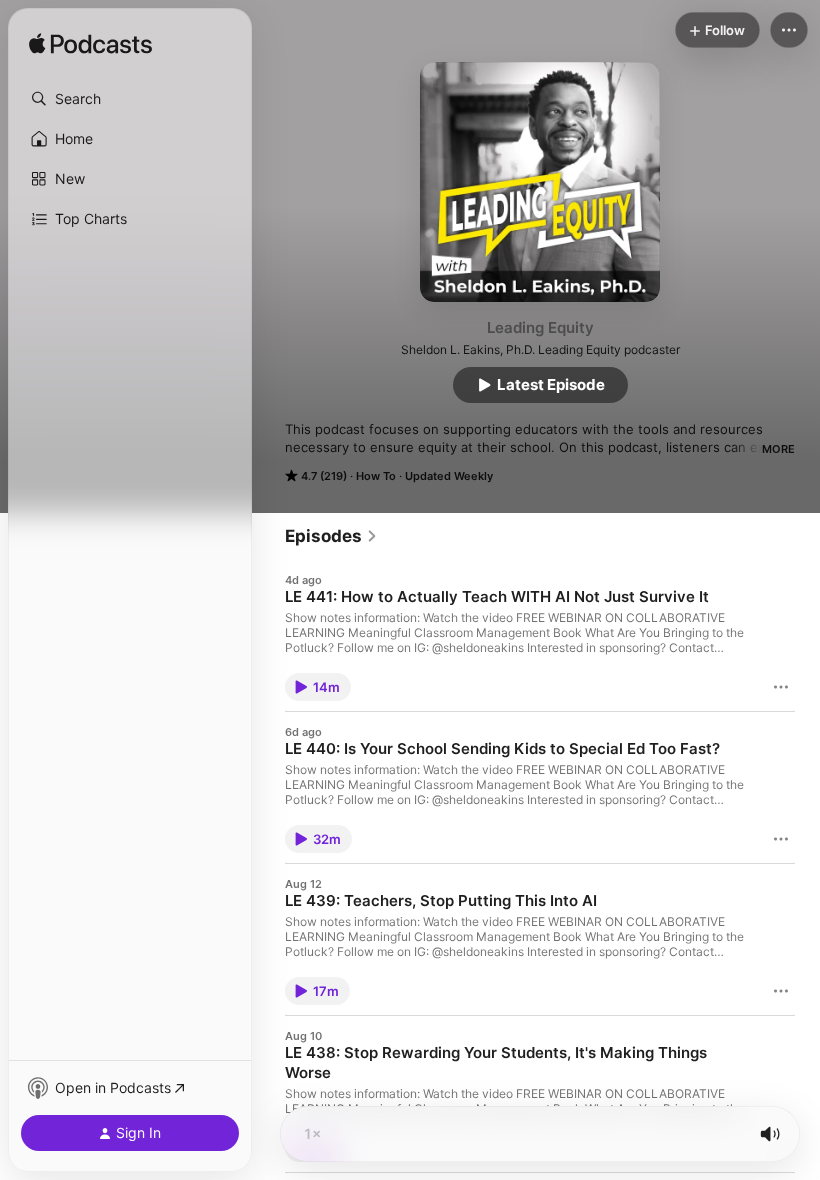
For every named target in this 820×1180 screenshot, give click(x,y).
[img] (90, 45)
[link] (331, 536)
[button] (130, 99)
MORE (778, 449)
